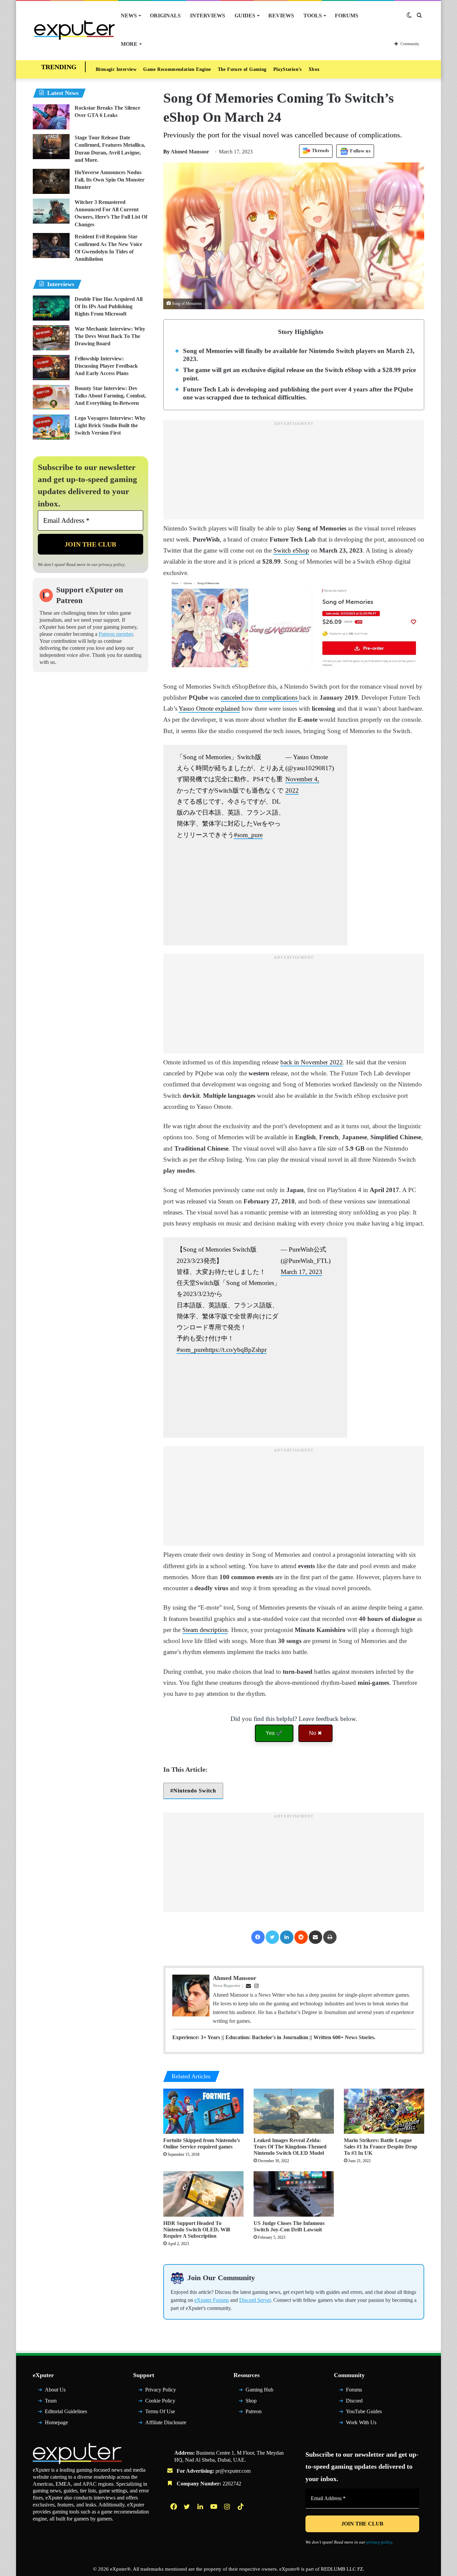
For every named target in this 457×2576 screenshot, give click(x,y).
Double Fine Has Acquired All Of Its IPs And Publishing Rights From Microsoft (109, 307)
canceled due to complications (260, 697)
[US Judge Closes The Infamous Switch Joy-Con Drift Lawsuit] (294, 2194)
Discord (354, 2401)
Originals (165, 16)
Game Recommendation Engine (177, 69)
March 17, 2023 (301, 1272)
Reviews (281, 16)
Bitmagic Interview (116, 69)
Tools (313, 16)
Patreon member (116, 634)
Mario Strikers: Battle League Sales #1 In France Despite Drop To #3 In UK (381, 2147)
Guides (245, 16)
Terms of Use (160, 2411)
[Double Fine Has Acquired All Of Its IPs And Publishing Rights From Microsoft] (51, 308)
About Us (55, 2390)
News (129, 16)
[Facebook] (258, 1937)
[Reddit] (301, 1937)
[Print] (330, 1937)
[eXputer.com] (74, 30)
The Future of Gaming (242, 69)
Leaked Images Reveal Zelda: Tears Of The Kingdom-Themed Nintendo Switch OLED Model (290, 2147)
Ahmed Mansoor (186, 152)
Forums (347, 16)
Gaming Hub (259, 2390)
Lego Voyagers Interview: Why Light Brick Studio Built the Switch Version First (110, 426)
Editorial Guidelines (66, 2411)
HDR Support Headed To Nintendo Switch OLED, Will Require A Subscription (197, 2230)
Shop (251, 2401)
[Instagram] (228, 2506)
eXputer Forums (212, 2300)
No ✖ (315, 1733)
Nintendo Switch (195, 1791)
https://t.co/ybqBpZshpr (236, 1350)
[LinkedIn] (287, 1937)
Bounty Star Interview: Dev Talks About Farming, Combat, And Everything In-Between (110, 396)
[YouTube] (214, 2506)
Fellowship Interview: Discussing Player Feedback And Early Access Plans (106, 366)
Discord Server (255, 2300)
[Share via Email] (315, 1937)
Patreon (254, 2411)
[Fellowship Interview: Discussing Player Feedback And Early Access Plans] (51, 368)
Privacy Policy (161, 2390)
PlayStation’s (288, 69)
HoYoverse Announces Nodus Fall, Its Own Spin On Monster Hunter (110, 180)
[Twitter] (272, 1937)
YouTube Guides (364, 2411)
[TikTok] (241, 2506)
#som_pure (248, 835)
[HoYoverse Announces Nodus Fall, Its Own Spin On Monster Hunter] (51, 181)
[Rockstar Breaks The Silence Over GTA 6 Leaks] (51, 117)
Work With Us (361, 2422)
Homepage (56, 2422)
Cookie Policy (160, 2401)
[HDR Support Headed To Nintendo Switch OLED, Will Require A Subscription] (203, 2194)
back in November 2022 (312, 1062)
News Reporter (227, 1985)
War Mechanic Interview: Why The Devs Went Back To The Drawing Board (110, 336)
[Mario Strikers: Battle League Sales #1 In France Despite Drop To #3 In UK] (384, 2111)
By (167, 152)
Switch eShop (291, 550)
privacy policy (112, 564)
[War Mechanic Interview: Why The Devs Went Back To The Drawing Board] (51, 338)
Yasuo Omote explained (209, 709)
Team (51, 2401)
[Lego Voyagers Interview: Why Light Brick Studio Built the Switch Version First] (51, 427)
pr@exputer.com (233, 2471)
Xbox (314, 69)
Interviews (208, 16)
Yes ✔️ (274, 1733)
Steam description (205, 1630)
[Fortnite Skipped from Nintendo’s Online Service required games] (203, 2111)
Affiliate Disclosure (166, 2422)
